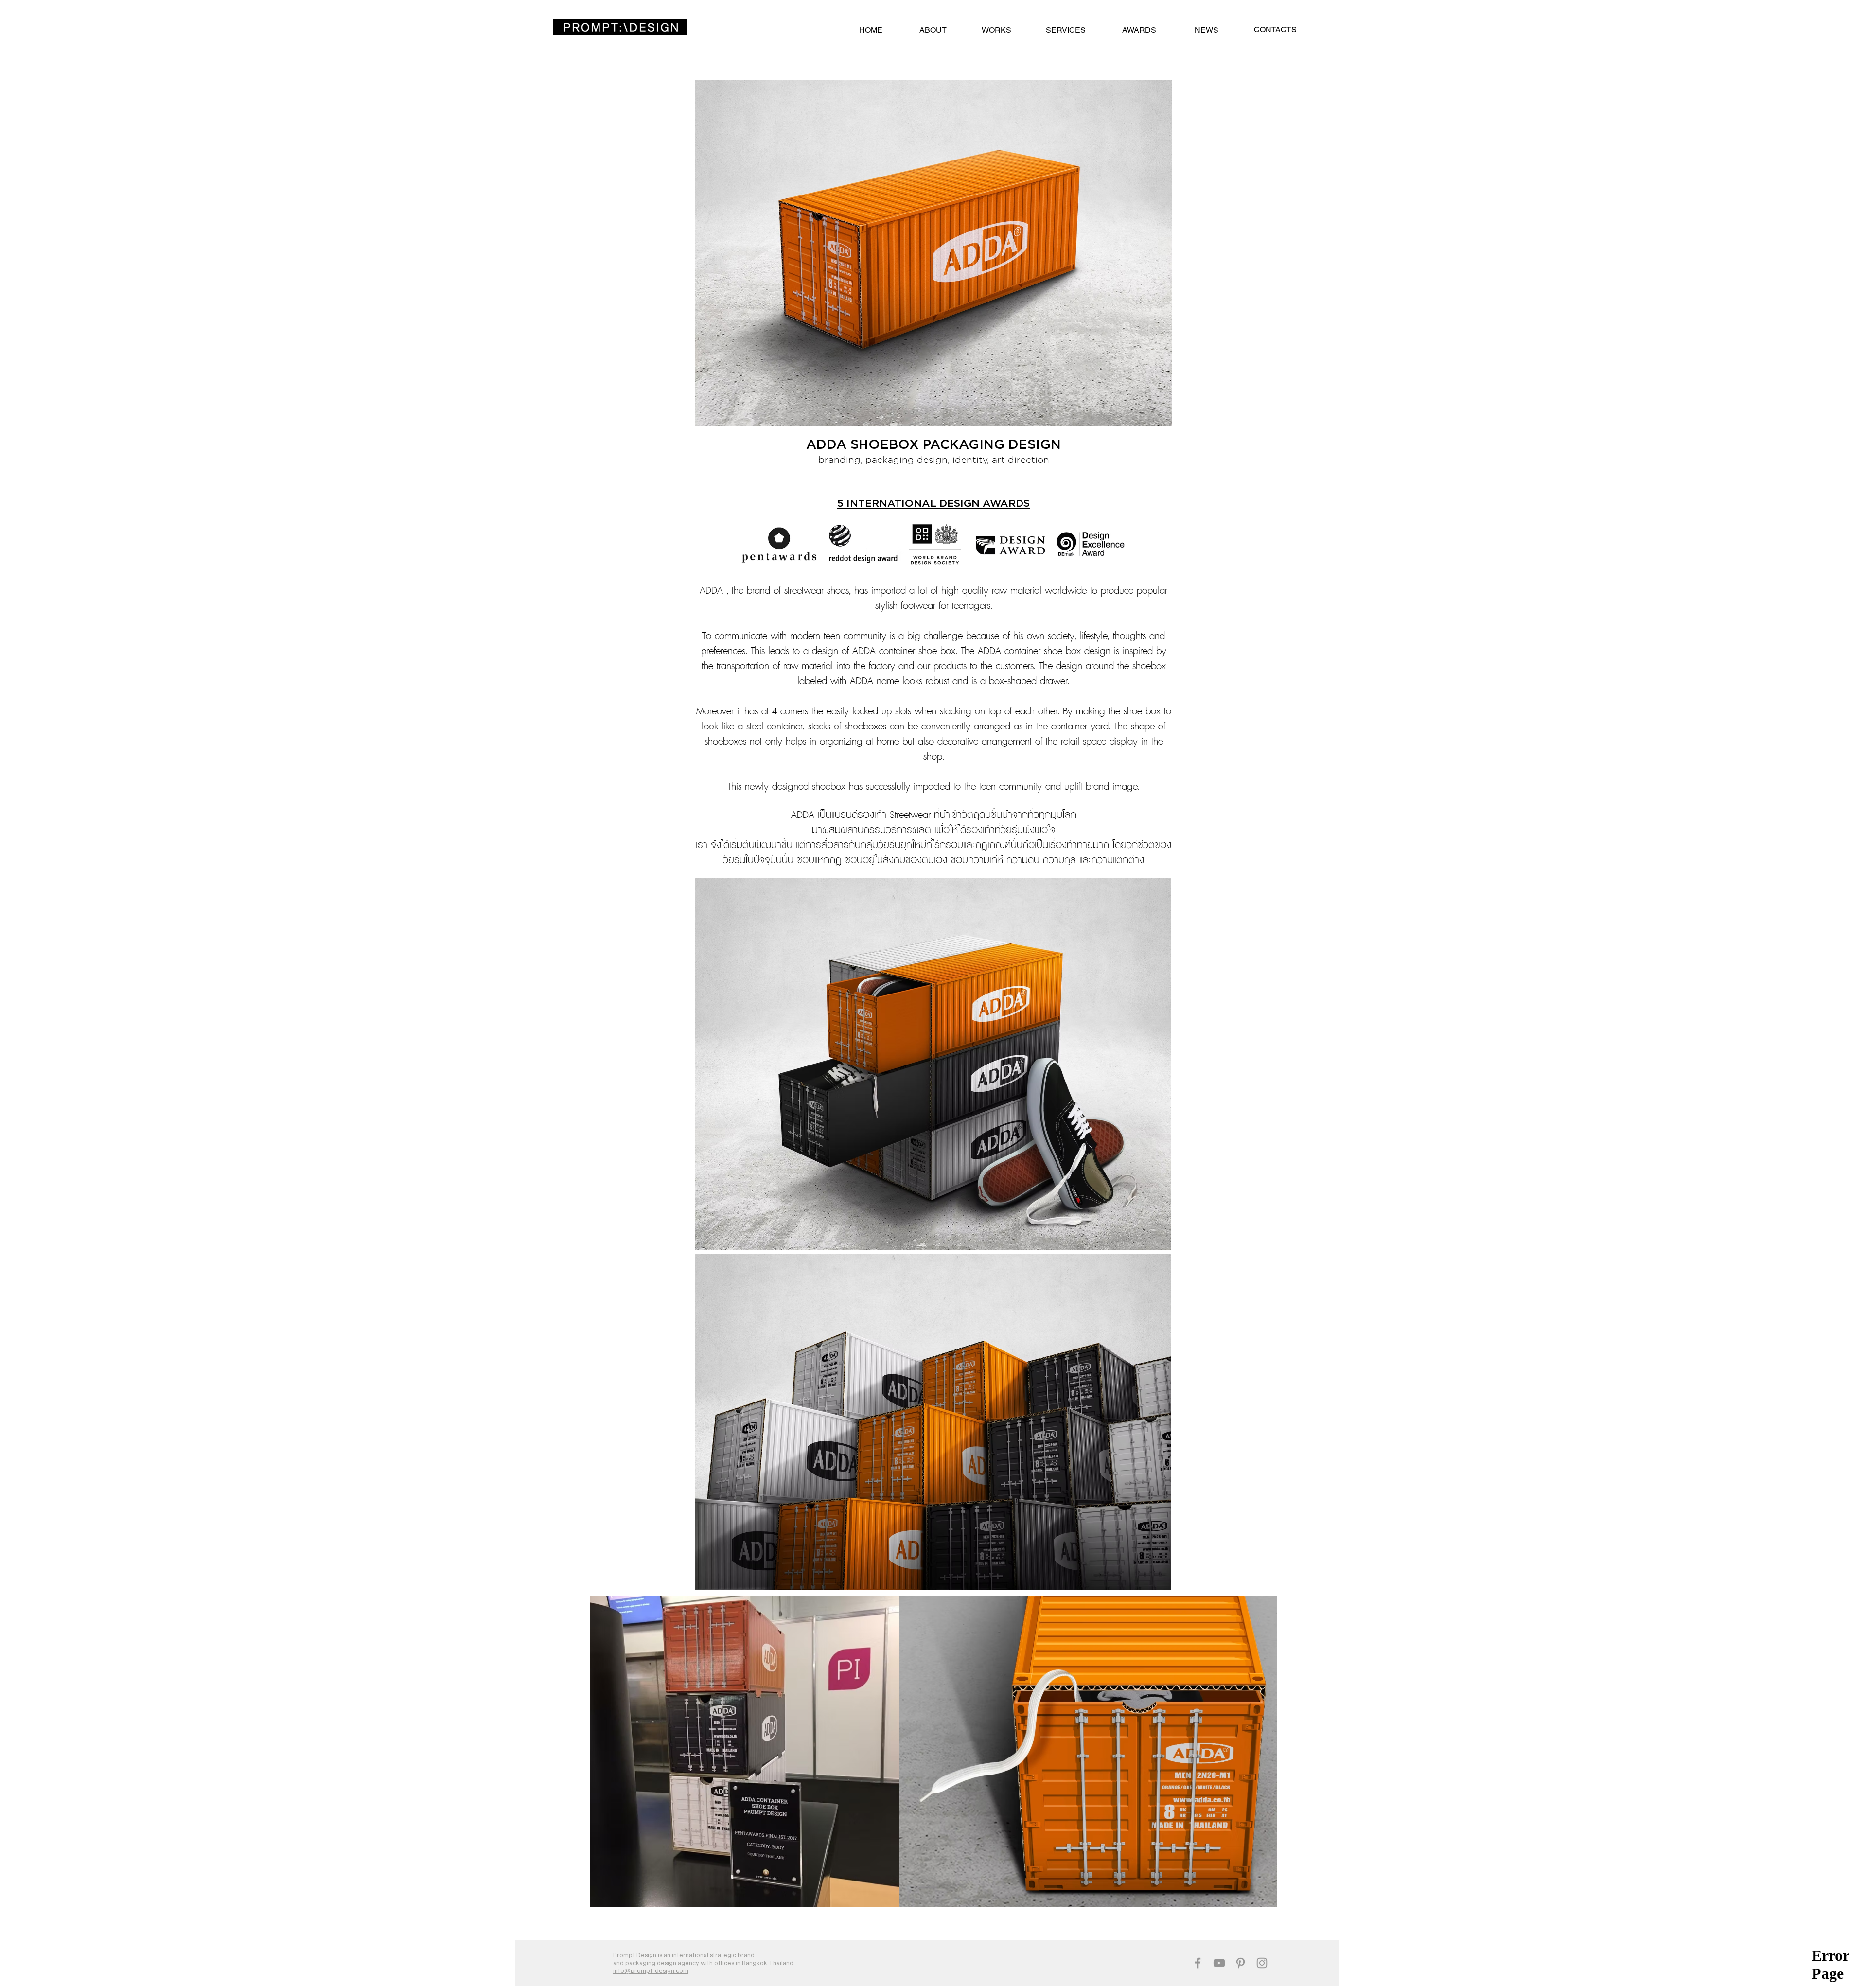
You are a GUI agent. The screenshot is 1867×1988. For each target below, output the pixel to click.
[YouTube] (1219, 1963)
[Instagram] (1262, 1963)
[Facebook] (1198, 1963)
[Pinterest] (1241, 1963)
